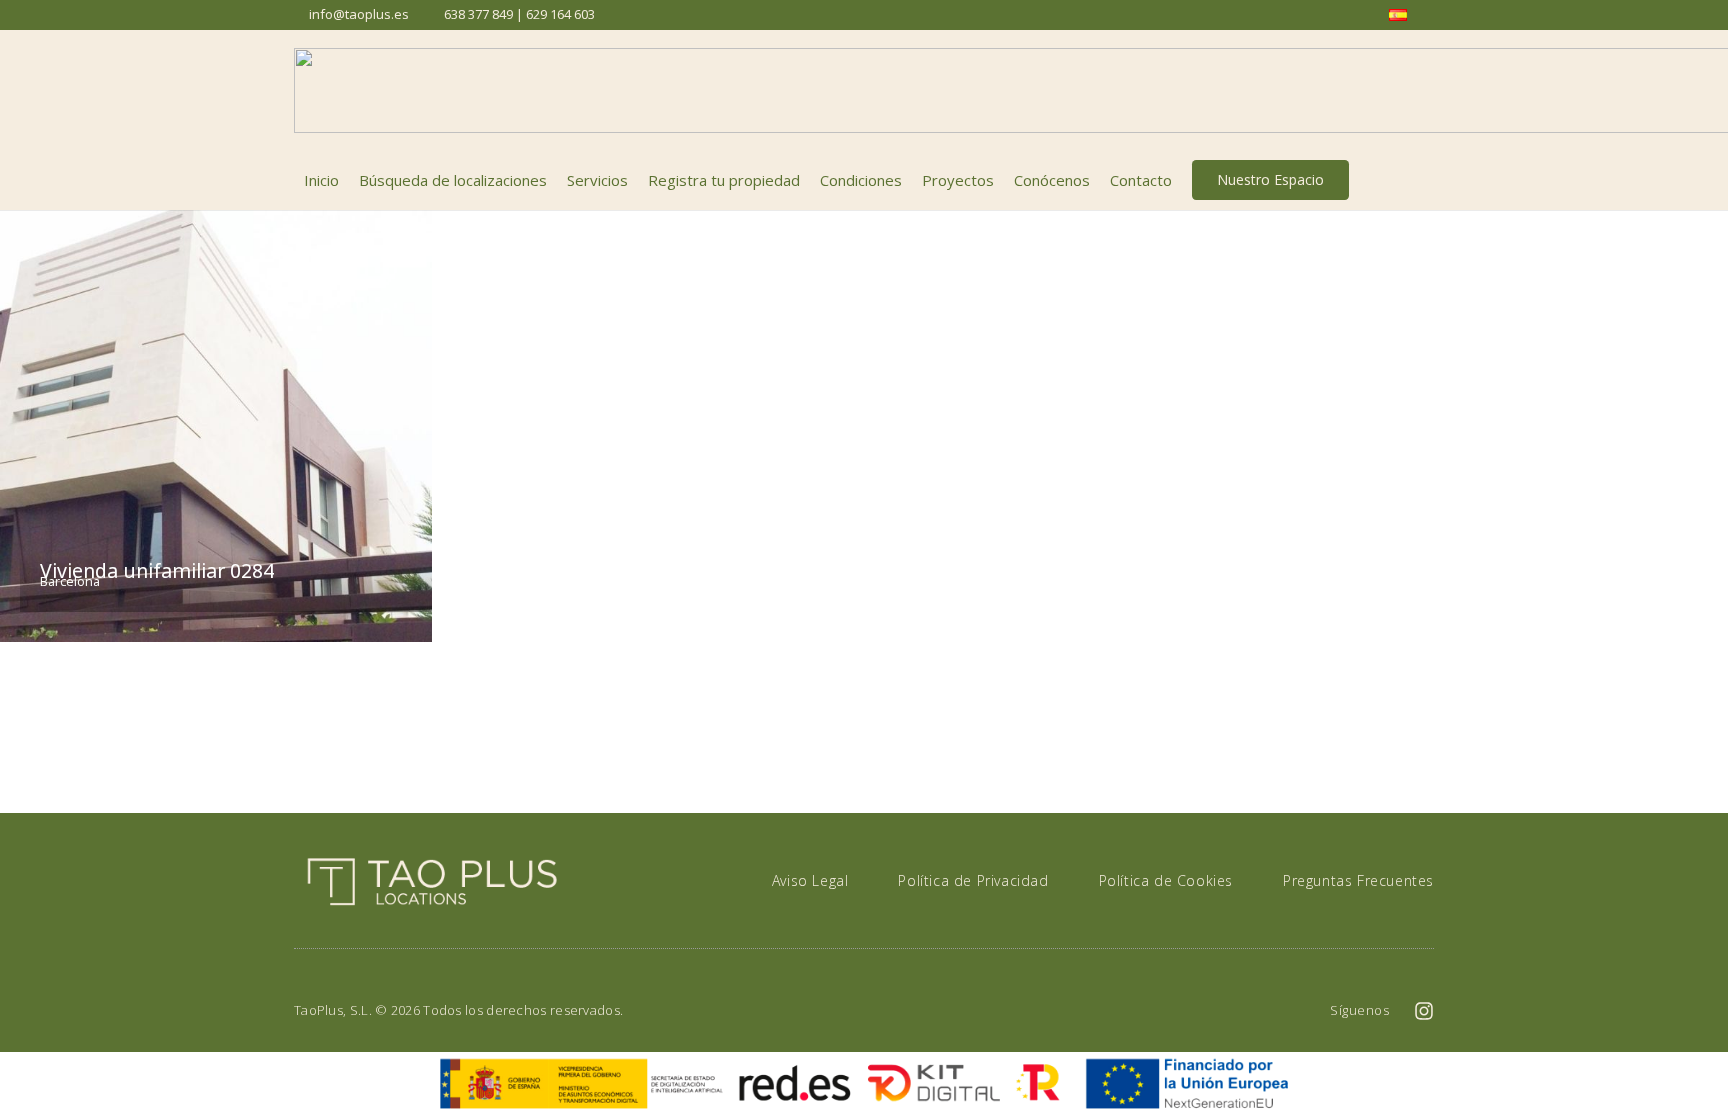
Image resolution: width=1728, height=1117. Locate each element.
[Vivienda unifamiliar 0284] (216, 426)
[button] (1423, 180)
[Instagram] (1424, 1011)
